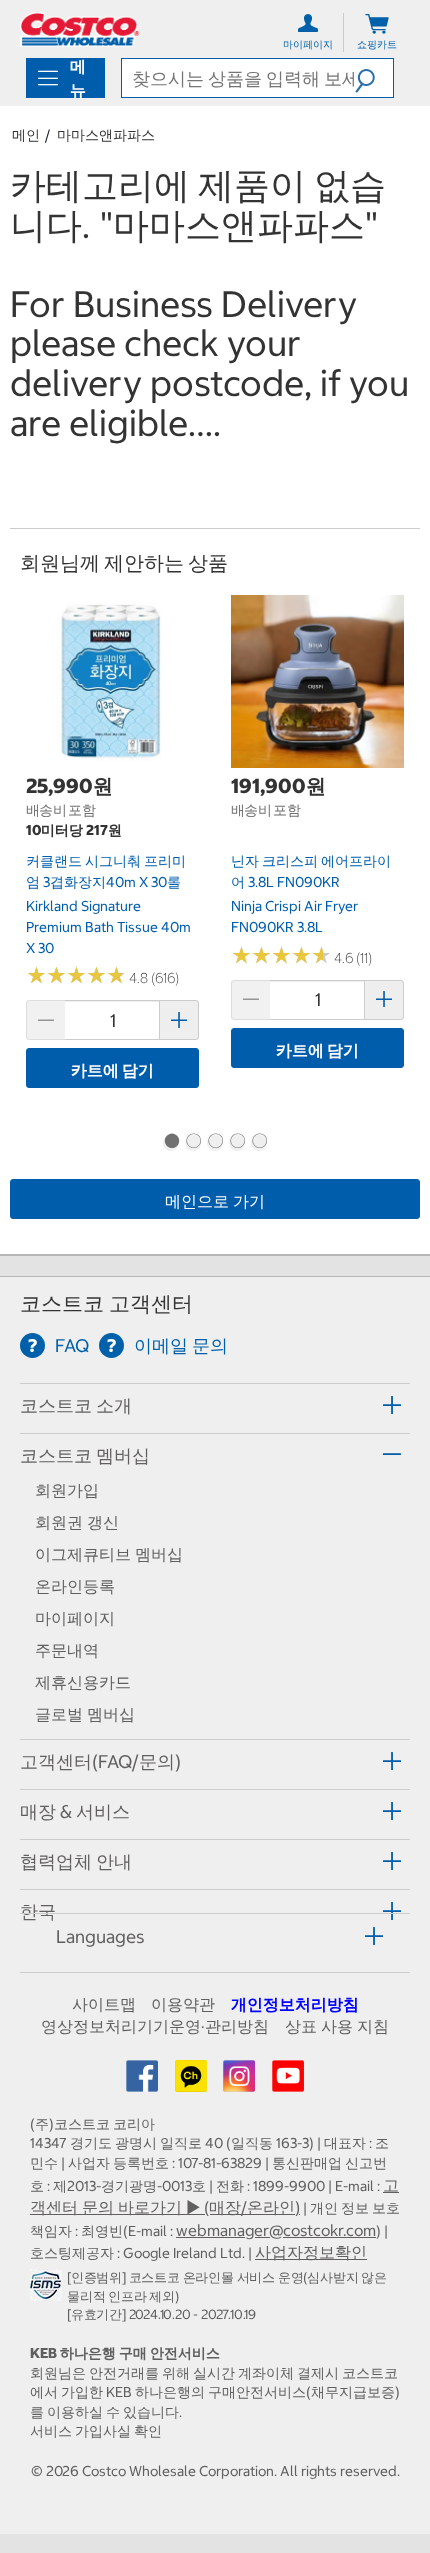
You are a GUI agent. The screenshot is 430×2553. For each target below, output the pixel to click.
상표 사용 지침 (337, 2026)
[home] (80, 29)
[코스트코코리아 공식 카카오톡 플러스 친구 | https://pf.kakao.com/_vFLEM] (193, 2082)
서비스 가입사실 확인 (96, 2431)
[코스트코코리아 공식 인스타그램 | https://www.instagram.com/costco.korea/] (241, 2082)
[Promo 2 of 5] (193, 1143)
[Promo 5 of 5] (259, 1143)
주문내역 (67, 1650)
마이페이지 (75, 1618)
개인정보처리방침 (295, 2004)
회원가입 (67, 1490)
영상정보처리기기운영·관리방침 (155, 2026)
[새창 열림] (48, 2290)
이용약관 (183, 2004)
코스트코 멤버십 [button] (85, 1455)
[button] (374, 78)
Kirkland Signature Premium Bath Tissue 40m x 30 (108, 926)
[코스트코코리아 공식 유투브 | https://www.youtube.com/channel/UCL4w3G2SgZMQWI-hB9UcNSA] (288, 2082)
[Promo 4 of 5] (237, 1143)
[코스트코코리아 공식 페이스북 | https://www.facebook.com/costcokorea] (144, 2082)
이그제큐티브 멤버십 (109, 1554)
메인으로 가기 (215, 1201)
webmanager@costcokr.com (276, 2230)
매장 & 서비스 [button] (75, 1811)
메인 (26, 135)
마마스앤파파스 (106, 135)
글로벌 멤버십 (85, 1714)
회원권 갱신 (77, 1522)
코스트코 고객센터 (106, 1303)
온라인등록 (75, 1586)
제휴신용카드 (83, 1682)
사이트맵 (104, 2004)
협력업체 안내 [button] (76, 1861)
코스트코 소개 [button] (76, 1405)
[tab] (215, 1405)
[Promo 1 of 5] (171, 1143)
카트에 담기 (112, 1070)
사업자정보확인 (311, 2252)
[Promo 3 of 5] (215, 1143)
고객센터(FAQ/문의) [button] (100, 1761)
